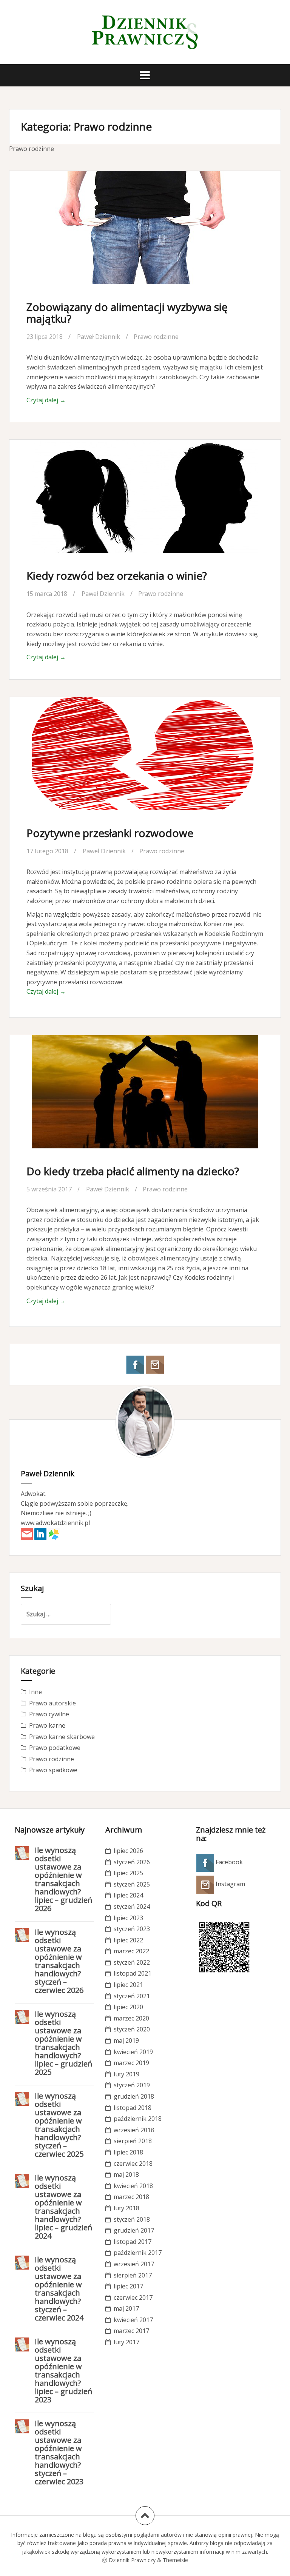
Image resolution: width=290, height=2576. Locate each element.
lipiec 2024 (128, 1895)
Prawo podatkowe (55, 1748)
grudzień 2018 (134, 2096)
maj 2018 (126, 2174)
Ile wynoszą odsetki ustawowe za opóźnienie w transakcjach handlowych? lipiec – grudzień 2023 (63, 2371)
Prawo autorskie (52, 1703)
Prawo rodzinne (156, 337)
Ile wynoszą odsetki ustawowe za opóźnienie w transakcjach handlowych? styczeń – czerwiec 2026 (59, 1961)
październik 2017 (138, 2253)
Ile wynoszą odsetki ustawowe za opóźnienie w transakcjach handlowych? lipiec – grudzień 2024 (63, 2207)
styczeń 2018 (132, 2219)
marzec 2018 (131, 2197)
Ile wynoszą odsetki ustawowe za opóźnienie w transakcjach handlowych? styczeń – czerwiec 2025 (59, 2125)
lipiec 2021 (128, 1985)
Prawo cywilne (49, 1714)
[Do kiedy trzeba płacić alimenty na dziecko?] (145, 1100)
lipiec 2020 (128, 2007)
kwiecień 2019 (133, 2052)
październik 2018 (138, 2119)
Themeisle (175, 2560)
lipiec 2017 (128, 2286)
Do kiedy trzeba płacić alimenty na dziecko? (133, 1171)
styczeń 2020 (132, 2029)
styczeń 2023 (132, 1929)
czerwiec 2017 (133, 2297)
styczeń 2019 (132, 2085)
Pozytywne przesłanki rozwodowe (110, 833)
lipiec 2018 (128, 2152)
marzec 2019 (131, 2063)
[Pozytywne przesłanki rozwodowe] (145, 762)
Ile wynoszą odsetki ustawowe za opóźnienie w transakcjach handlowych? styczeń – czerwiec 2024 (59, 2289)
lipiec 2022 (128, 1940)
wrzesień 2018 (134, 2130)
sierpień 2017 (133, 2275)
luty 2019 (126, 2074)
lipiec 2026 (128, 1851)
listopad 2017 (133, 2242)
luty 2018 (126, 2208)
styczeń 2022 (132, 1962)
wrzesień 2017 (134, 2264)
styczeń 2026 (132, 1862)
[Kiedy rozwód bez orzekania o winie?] (145, 504)
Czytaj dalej (46, 400)
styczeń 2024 (132, 1907)
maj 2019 (126, 2040)
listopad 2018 (133, 2108)
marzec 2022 (131, 1951)
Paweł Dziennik (99, 337)
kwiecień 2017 (133, 2320)
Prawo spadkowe (53, 1770)
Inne (35, 1692)
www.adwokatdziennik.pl (55, 1523)
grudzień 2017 (134, 2230)
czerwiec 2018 (133, 2164)
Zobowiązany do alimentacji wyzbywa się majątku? (127, 313)
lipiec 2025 (128, 1873)
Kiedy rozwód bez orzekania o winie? (117, 576)
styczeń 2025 (132, 1884)
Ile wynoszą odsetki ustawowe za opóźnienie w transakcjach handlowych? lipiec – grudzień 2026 (63, 1879)
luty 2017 (126, 2342)
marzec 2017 (131, 2331)
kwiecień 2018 (133, 2186)
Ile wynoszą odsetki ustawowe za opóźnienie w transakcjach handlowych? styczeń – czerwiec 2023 (59, 2452)
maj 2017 (126, 2308)
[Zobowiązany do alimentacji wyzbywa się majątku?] (145, 235)
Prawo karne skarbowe (62, 1737)
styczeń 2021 (132, 1996)
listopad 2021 (133, 1973)
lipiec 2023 (128, 1918)
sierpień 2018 (133, 2141)
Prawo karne (47, 1725)
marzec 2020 (131, 2018)
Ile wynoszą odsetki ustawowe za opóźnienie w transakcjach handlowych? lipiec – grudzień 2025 (63, 2043)
